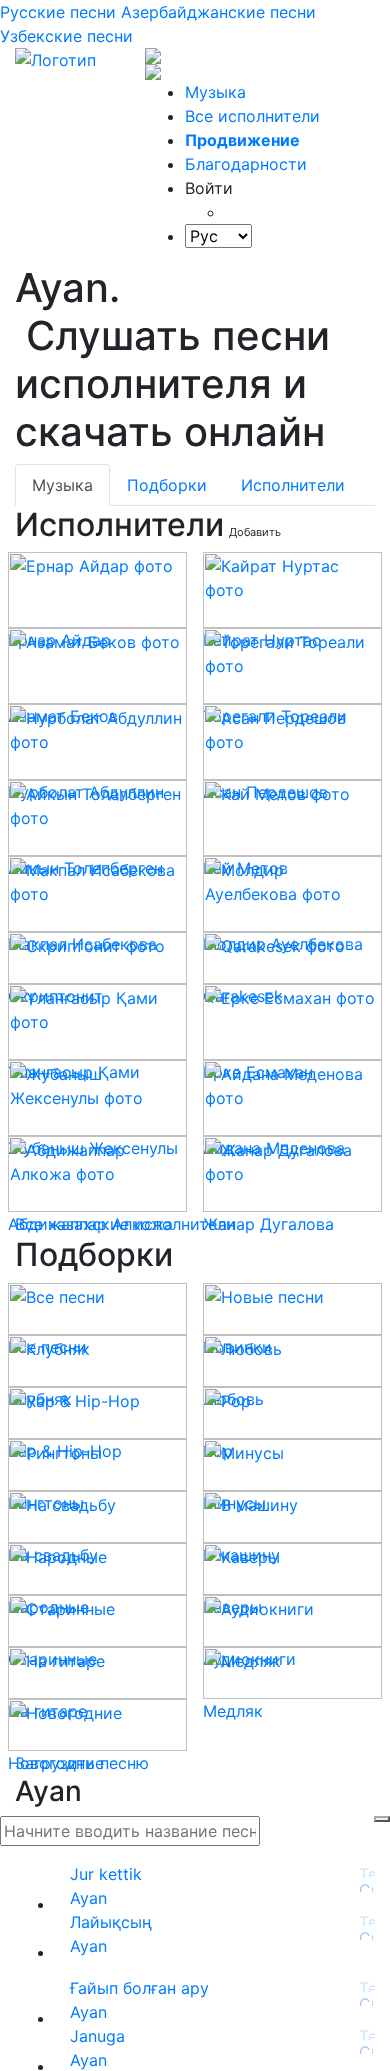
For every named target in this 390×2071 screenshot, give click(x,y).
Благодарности (246, 164)
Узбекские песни (66, 36)
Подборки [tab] (167, 485)
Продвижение (242, 140)
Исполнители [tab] (293, 485)
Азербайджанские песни (218, 12)
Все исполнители (252, 116)
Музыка (215, 92)
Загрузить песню (82, 1763)
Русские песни (58, 12)
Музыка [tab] (62, 485)
